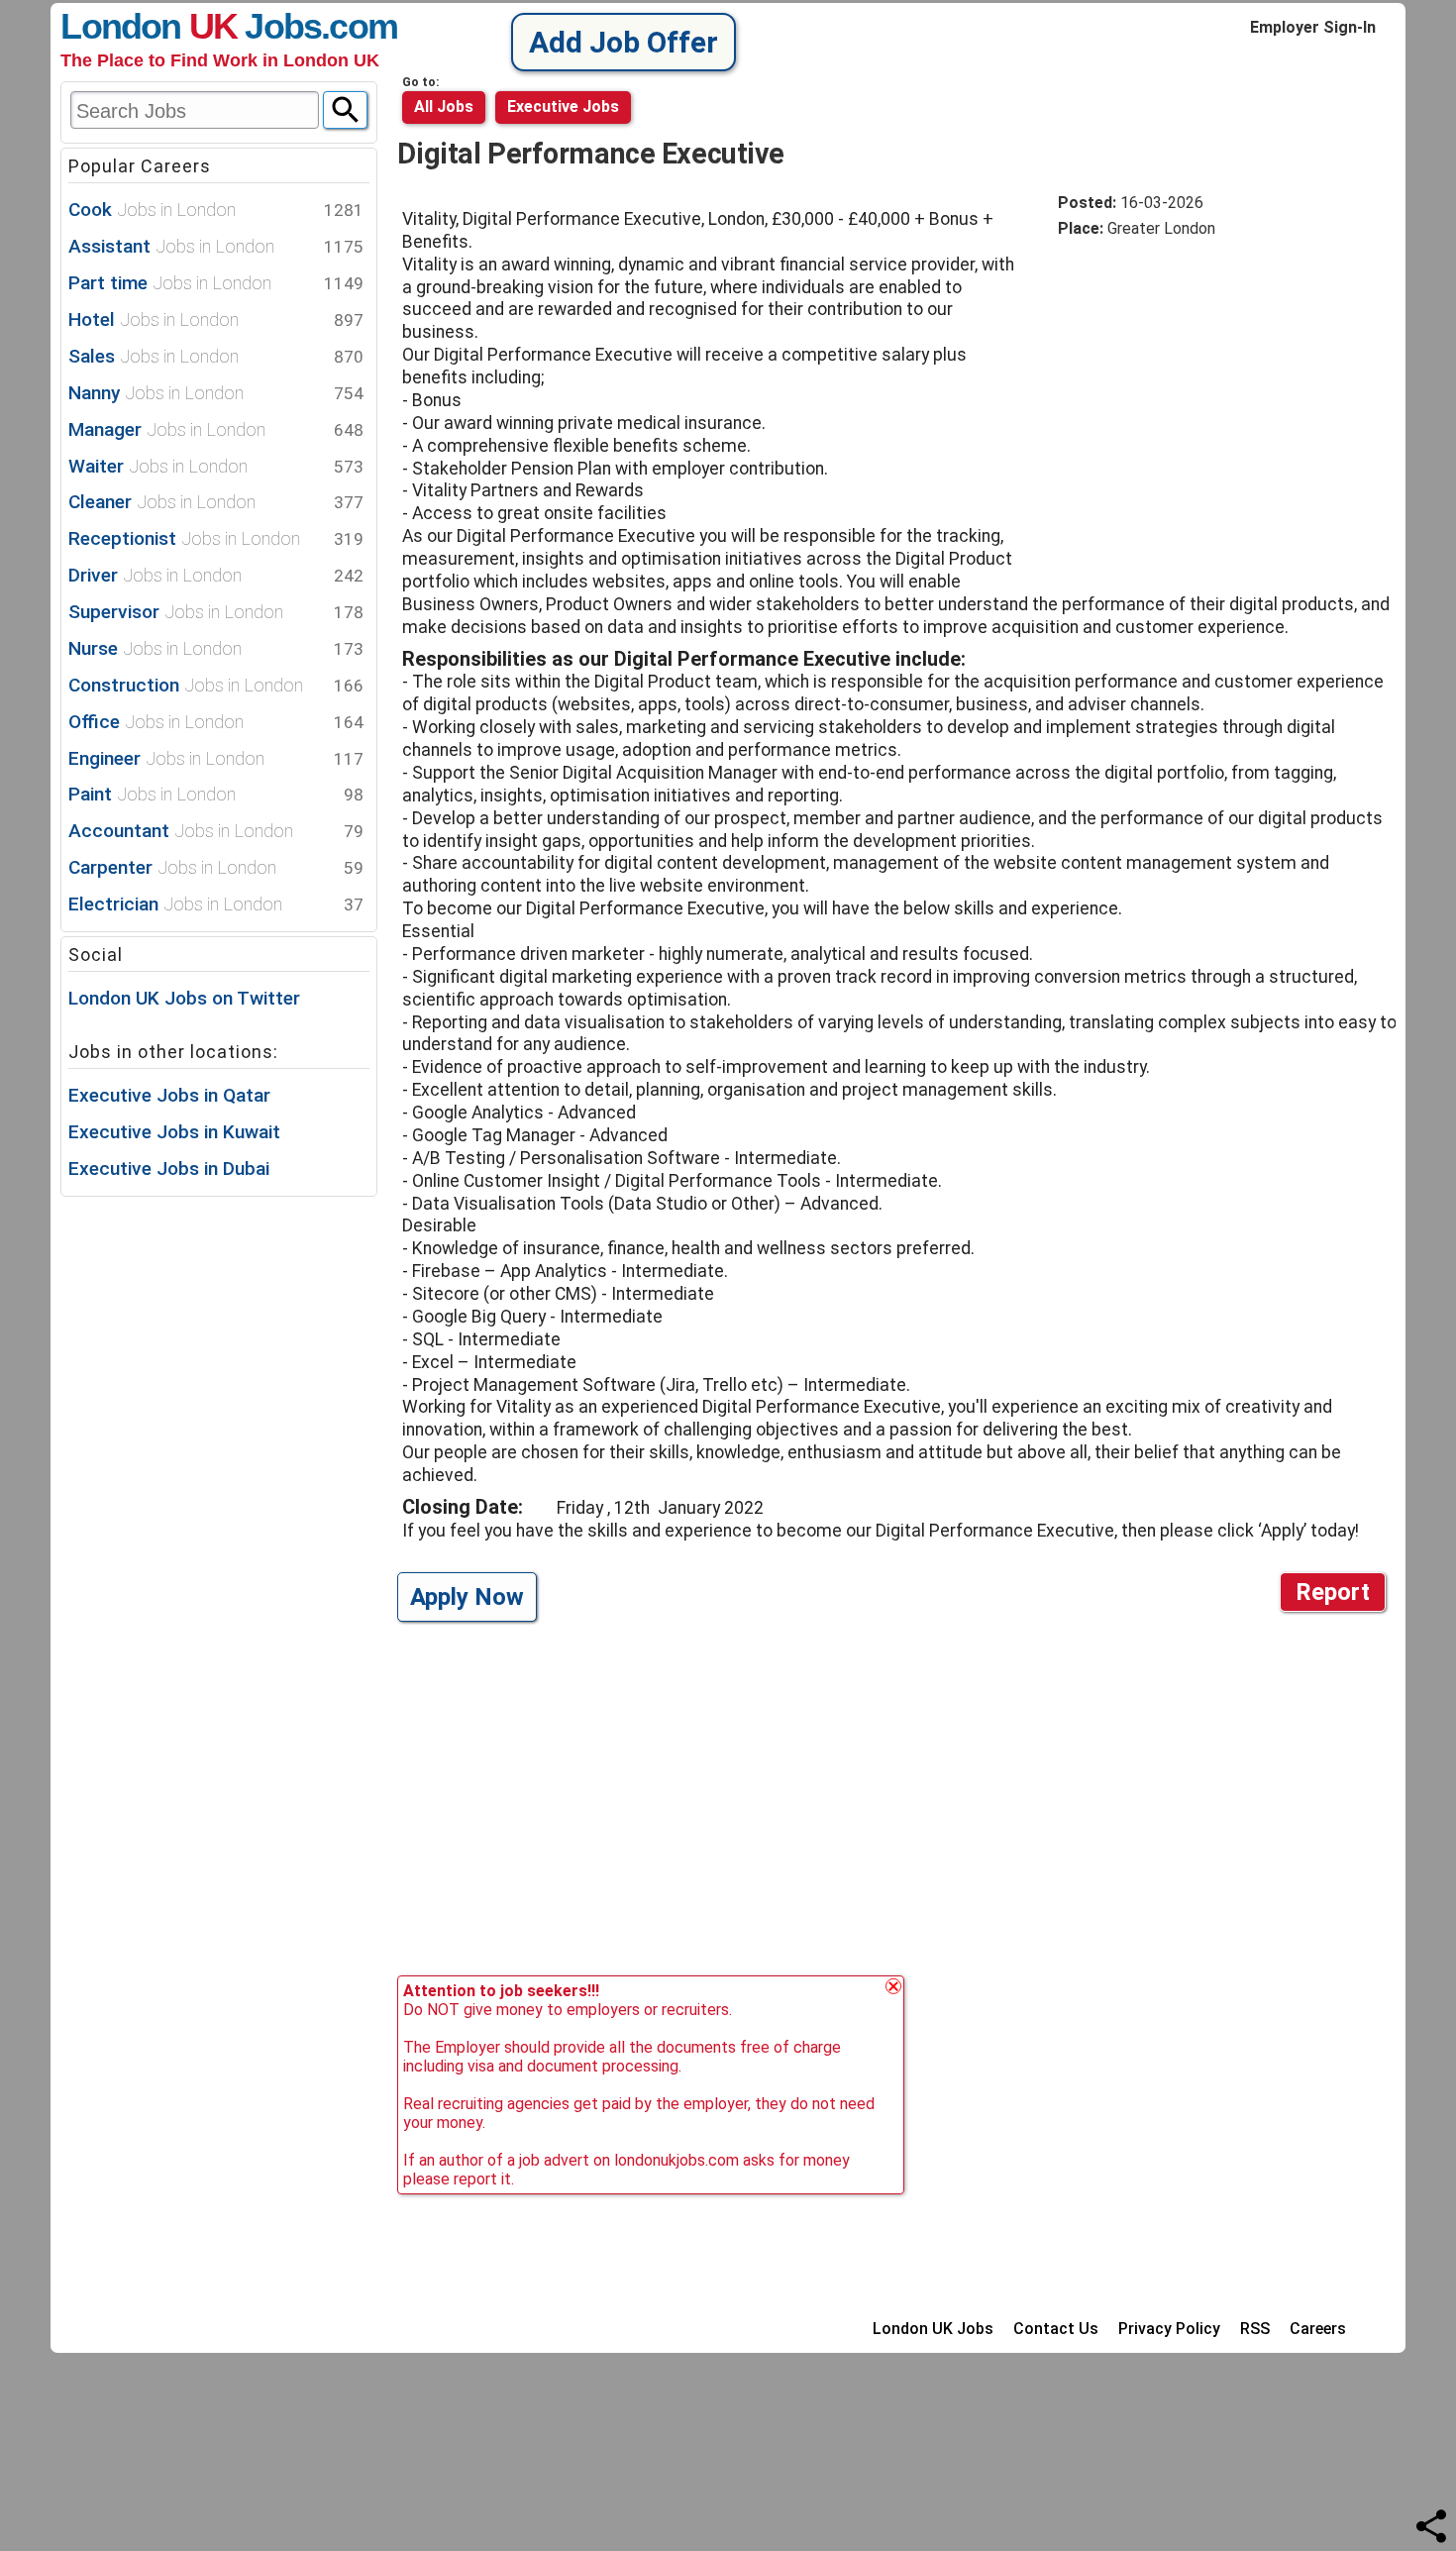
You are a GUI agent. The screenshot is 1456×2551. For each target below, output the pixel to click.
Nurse (216, 648)
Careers (1318, 2329)
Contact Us (1056, 2329)
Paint (216, 794)
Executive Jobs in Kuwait (174, 1132)
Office (216, 722)
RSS (1255, 2329)
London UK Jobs (933, 2329)
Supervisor (216, 612)
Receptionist (216, 538)
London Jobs (191, 26)
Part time (216, 283)
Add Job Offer (624, 42)
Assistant (216, 246)
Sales (216, 356)
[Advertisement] (1224, 405)
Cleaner (216, 502)
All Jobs (444, 106)
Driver (216, 575)
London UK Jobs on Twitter (184, 998)
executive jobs (563, 106)
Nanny (216, 393)
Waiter (216, 466)
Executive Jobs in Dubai (169, 1169)
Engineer (216, 758)
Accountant (216, 831)
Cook (216, 210)
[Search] (345, 110)
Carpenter (216, 867)
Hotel (216, 319)
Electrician (216, 904)
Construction (216, 685)
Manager (216, 429)
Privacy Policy (1169, 2329)
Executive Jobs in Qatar (169, 1095)
